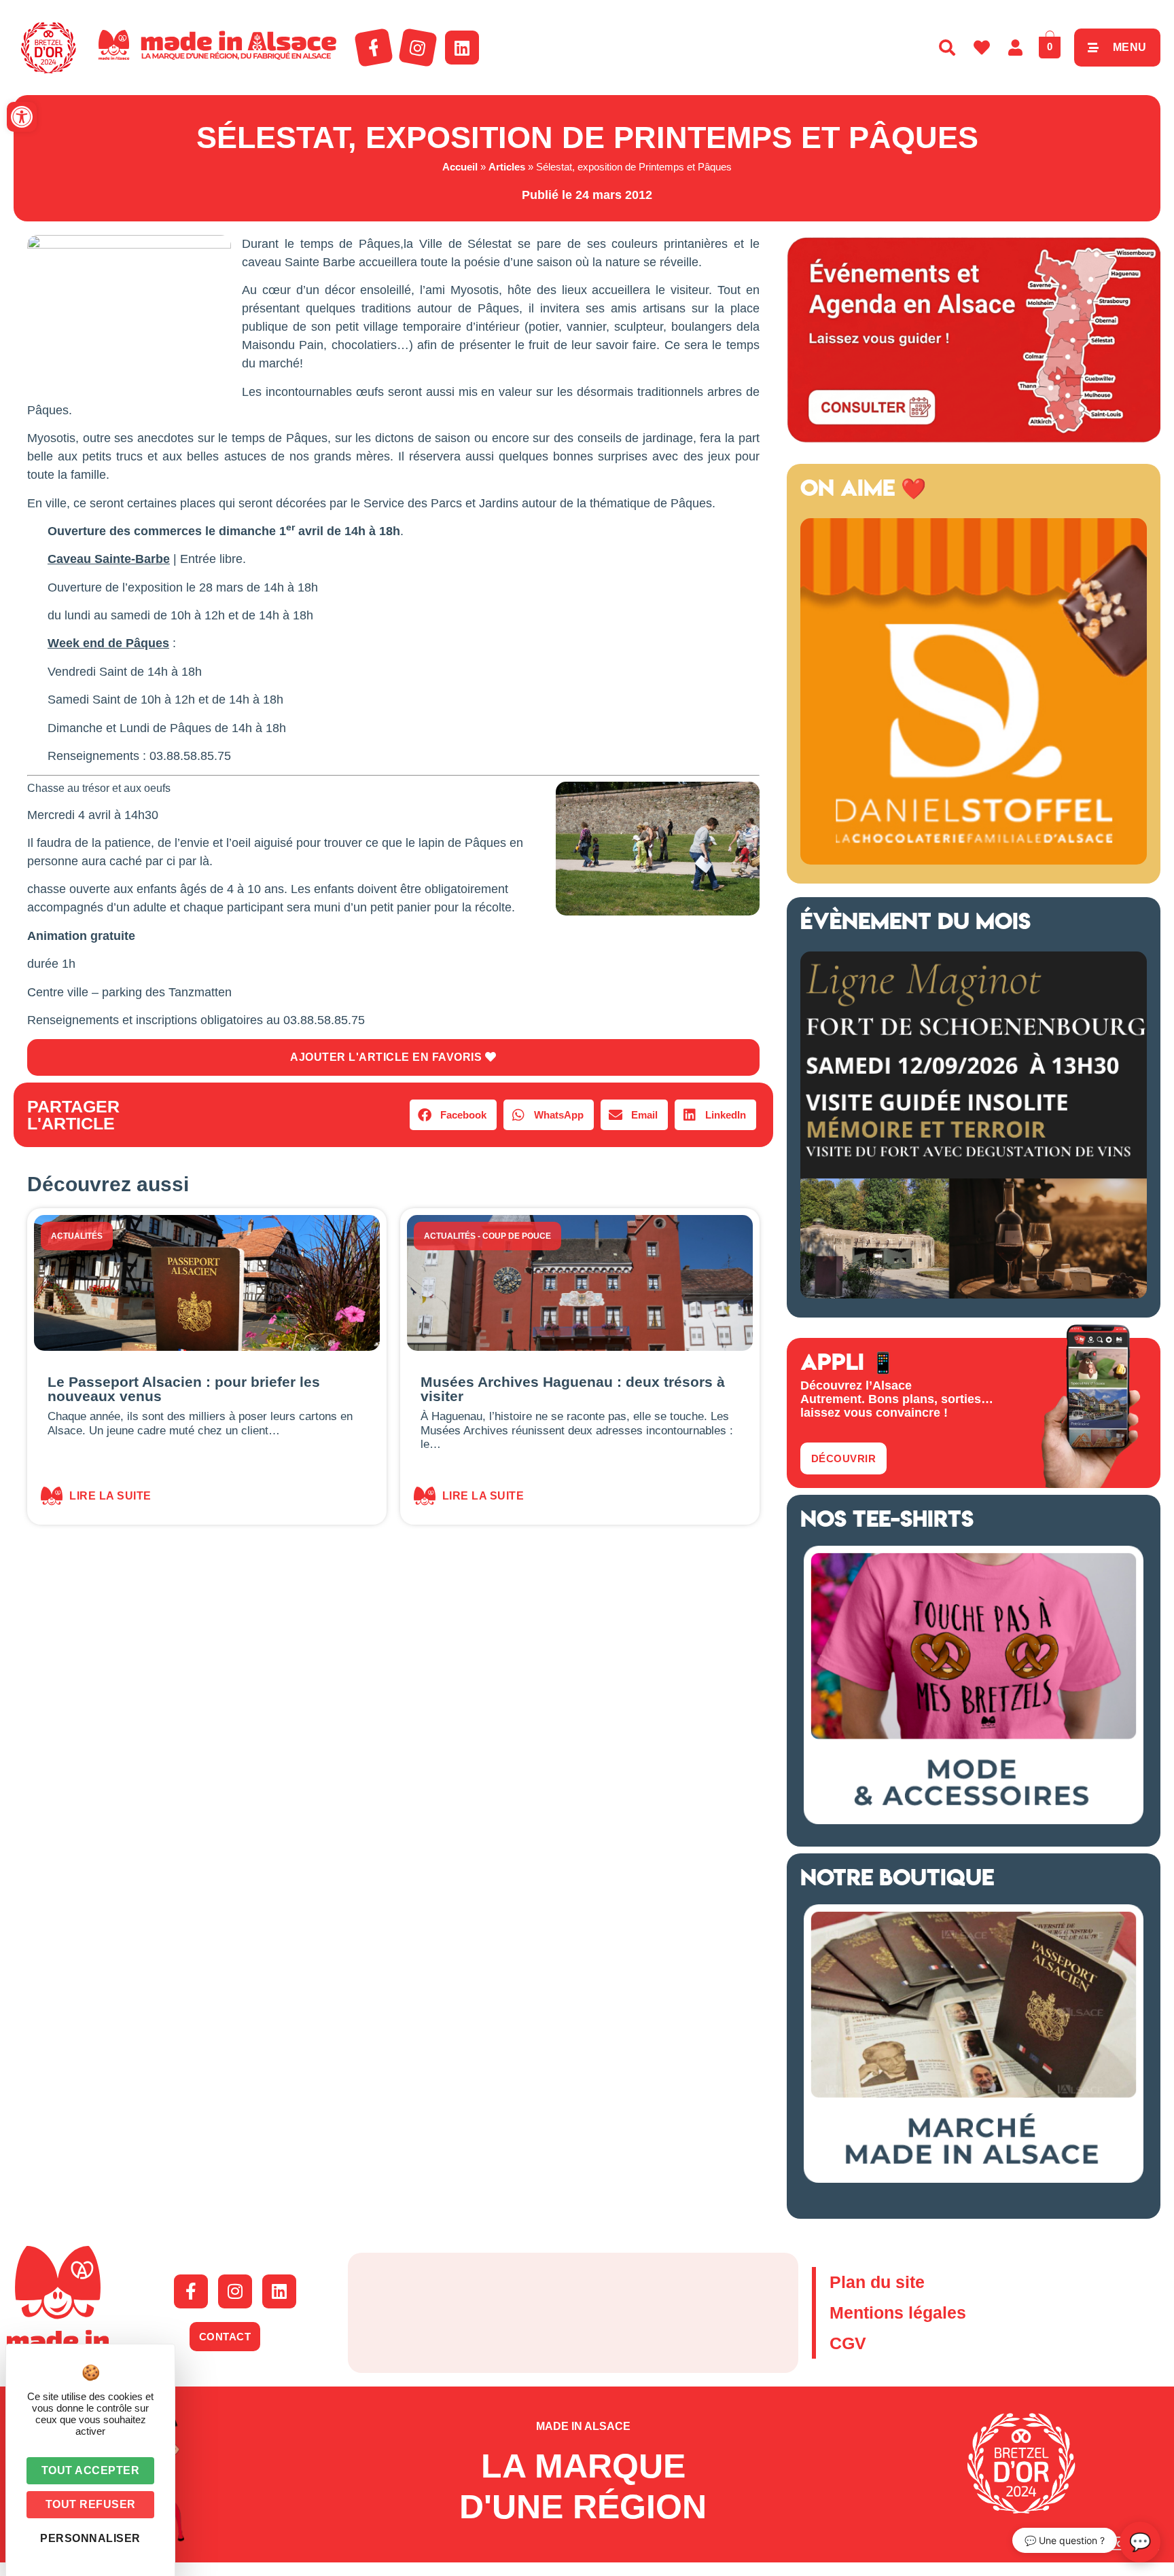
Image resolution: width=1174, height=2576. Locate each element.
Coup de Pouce (517, 1236)
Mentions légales (898, 2312)
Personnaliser (90, 2538)
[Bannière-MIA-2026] (974, 860)
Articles (507, 167)
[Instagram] (418, 48)
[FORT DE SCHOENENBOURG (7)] (974, 1294)
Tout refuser (91, 2504)
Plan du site (877, 2282)
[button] (22, 117)
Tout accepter (91, 2470)
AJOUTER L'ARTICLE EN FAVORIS (388, 1057)
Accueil (460, 167)
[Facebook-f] (374, 48)
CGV (848, 2343)
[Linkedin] (462, 48)
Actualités (77, 1236)
